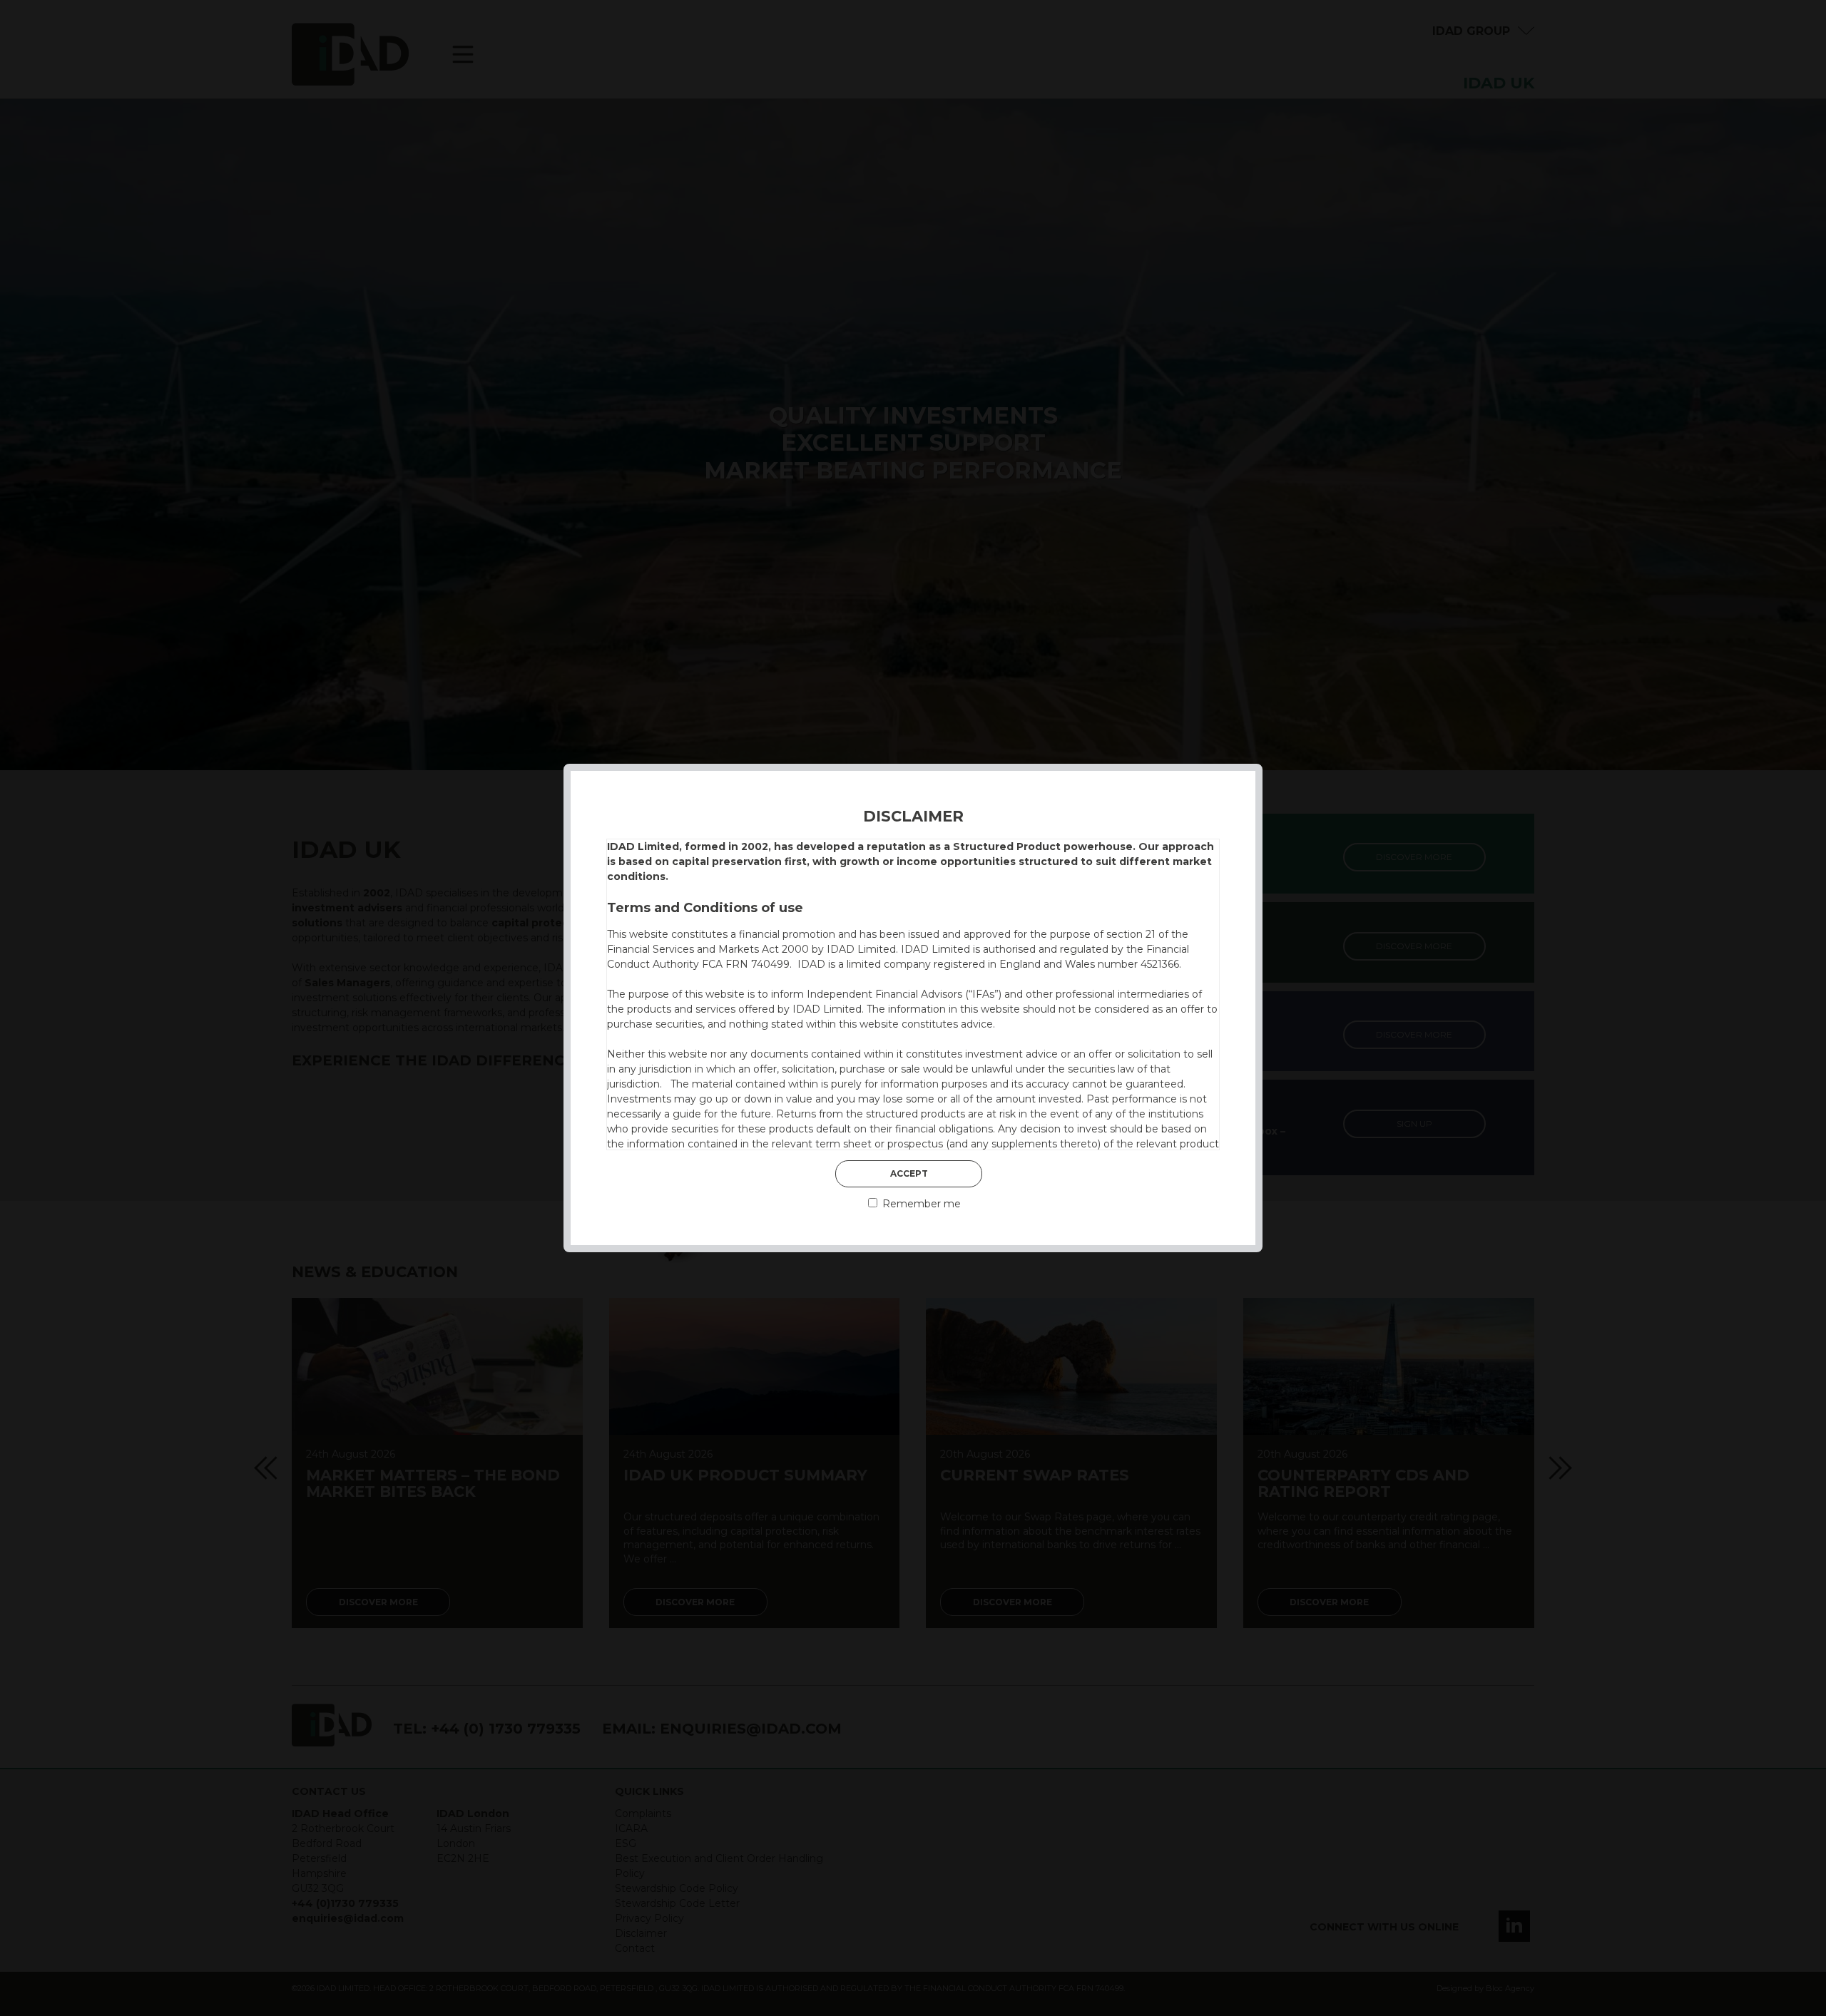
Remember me (920, 1204)
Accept (909, 1173)
